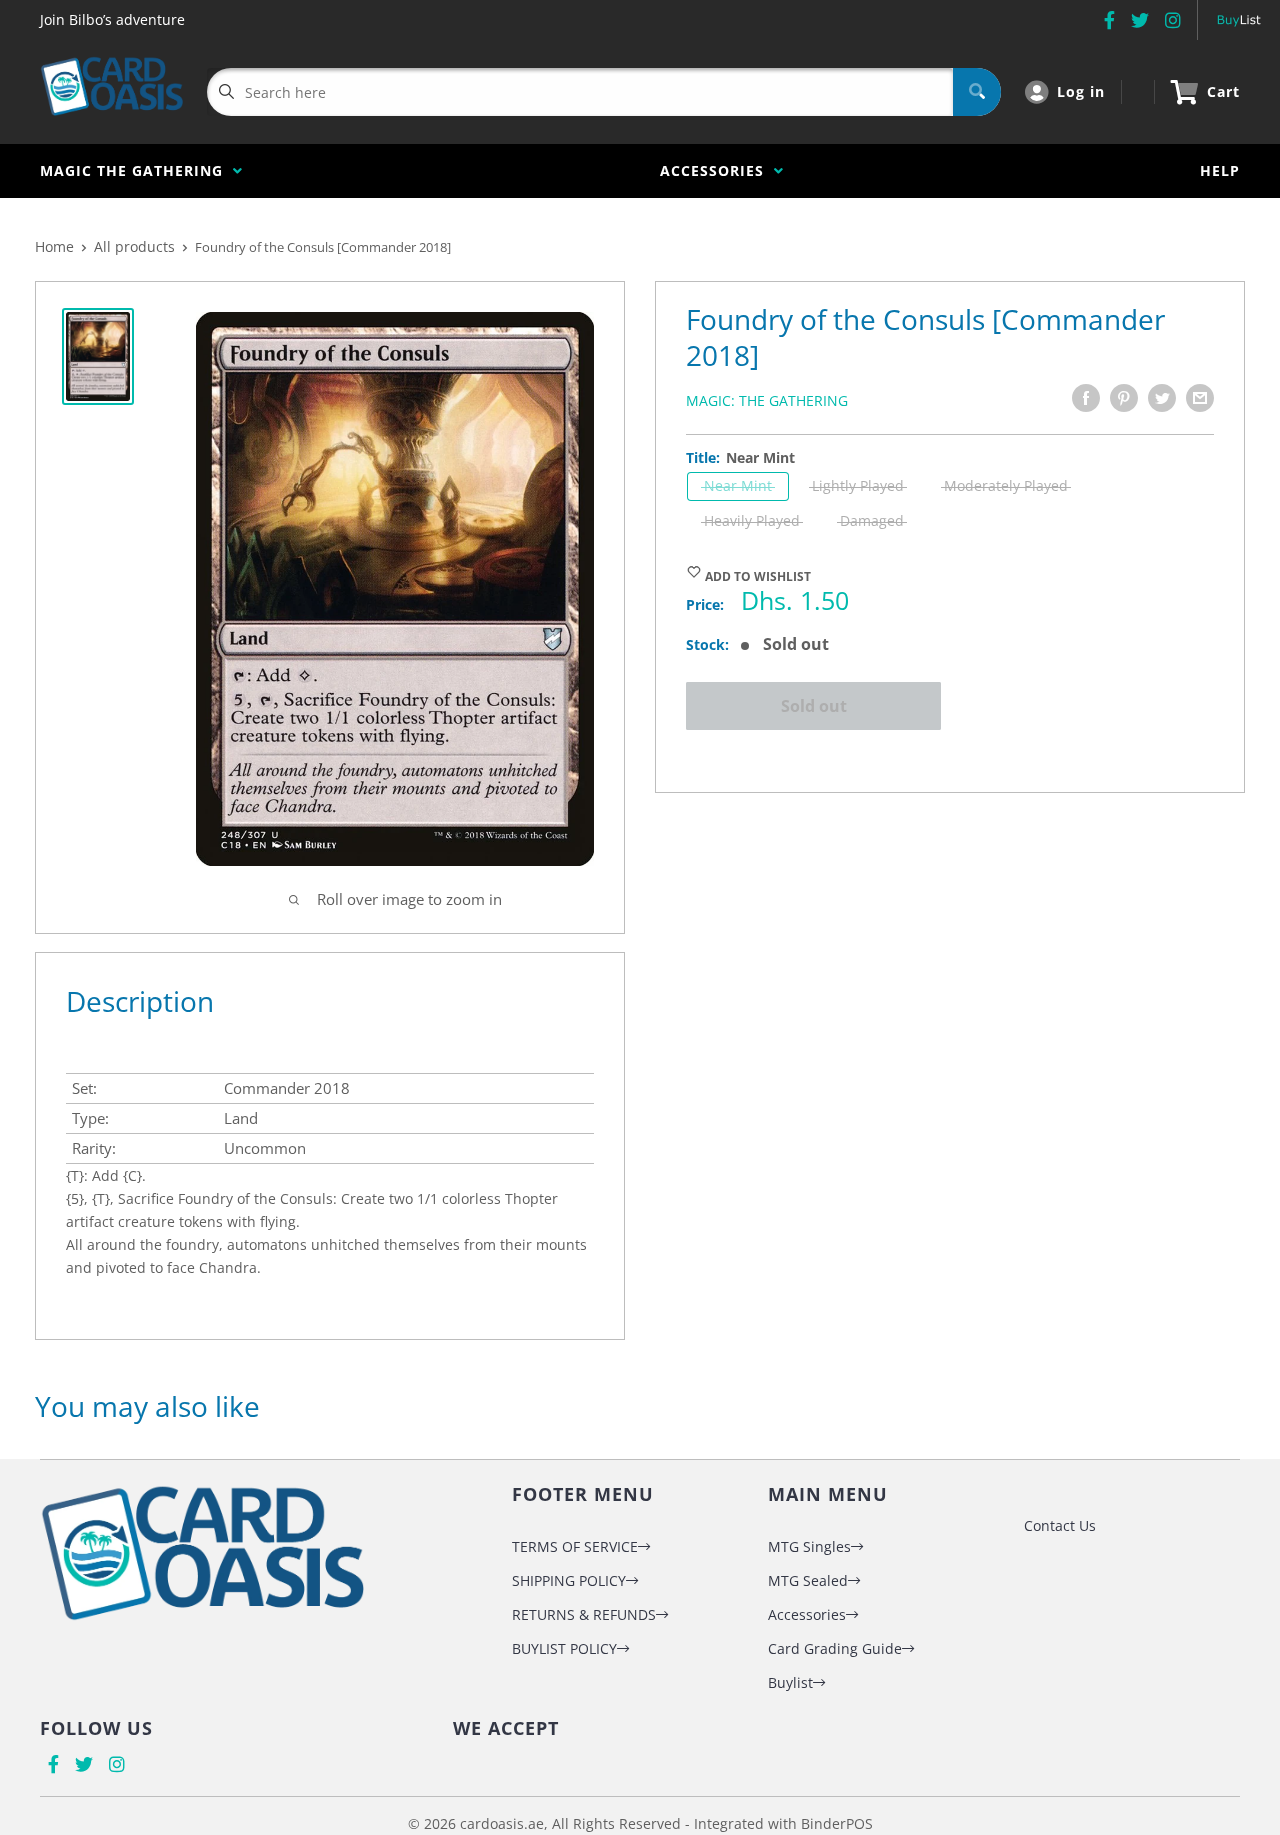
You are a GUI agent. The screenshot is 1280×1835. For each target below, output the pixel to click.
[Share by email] (1200, 398)
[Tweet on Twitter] (1162, 398)
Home (54, 246)
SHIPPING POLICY (569, 1580)
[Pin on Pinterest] (1124, 398)
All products (134, 246)
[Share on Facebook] (1086, 398)
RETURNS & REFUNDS (584, 1614)
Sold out (814, 706)
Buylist (790, 1682)
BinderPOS (837, 1823)
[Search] (977, 92)
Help (1220, 170)
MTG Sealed (808, 1580)
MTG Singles (809, 1546)
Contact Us (1060, 1525)
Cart (1223, 91)
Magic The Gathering (136, 170)
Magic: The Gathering (767, 400)
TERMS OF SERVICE (575, 1546)
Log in (1081, 91)
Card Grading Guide (835, 1648)
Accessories (717, 170)
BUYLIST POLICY (564, 1648)
